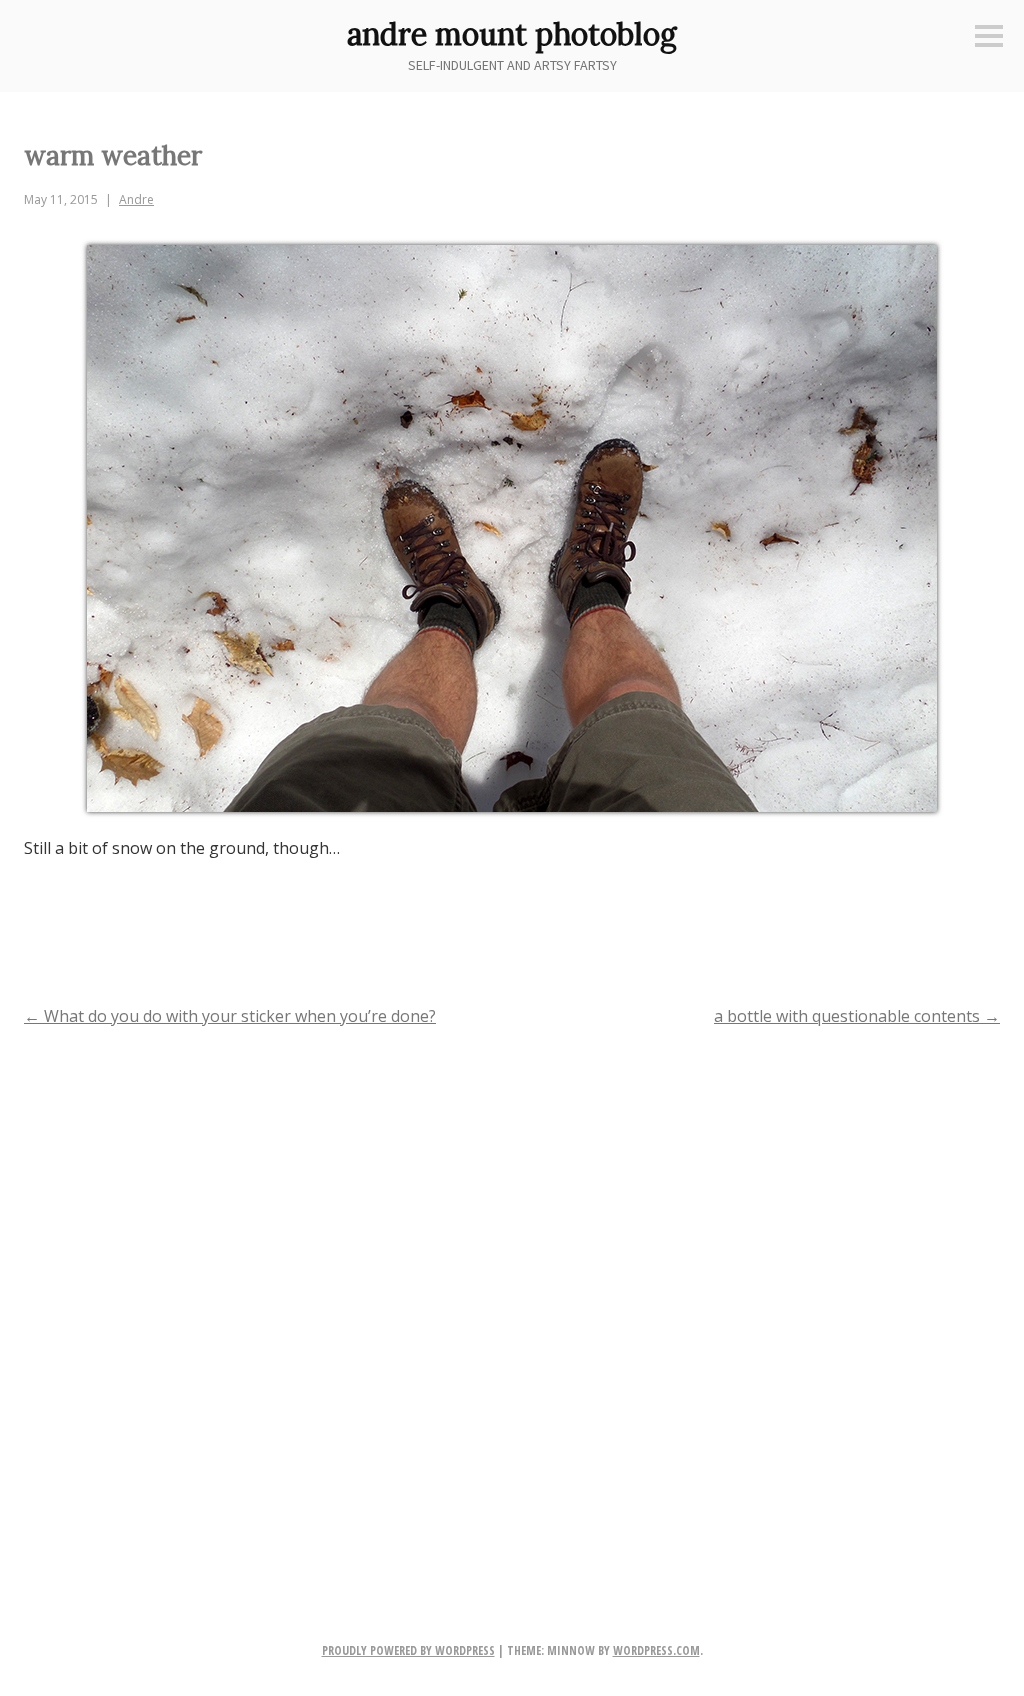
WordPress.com (656, 1650)
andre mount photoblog (512, 34)
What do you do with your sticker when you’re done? (230, 1016)
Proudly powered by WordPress (408, 1650)
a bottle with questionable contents (857, 1016)
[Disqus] (512, 1302)
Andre (136, 199)
